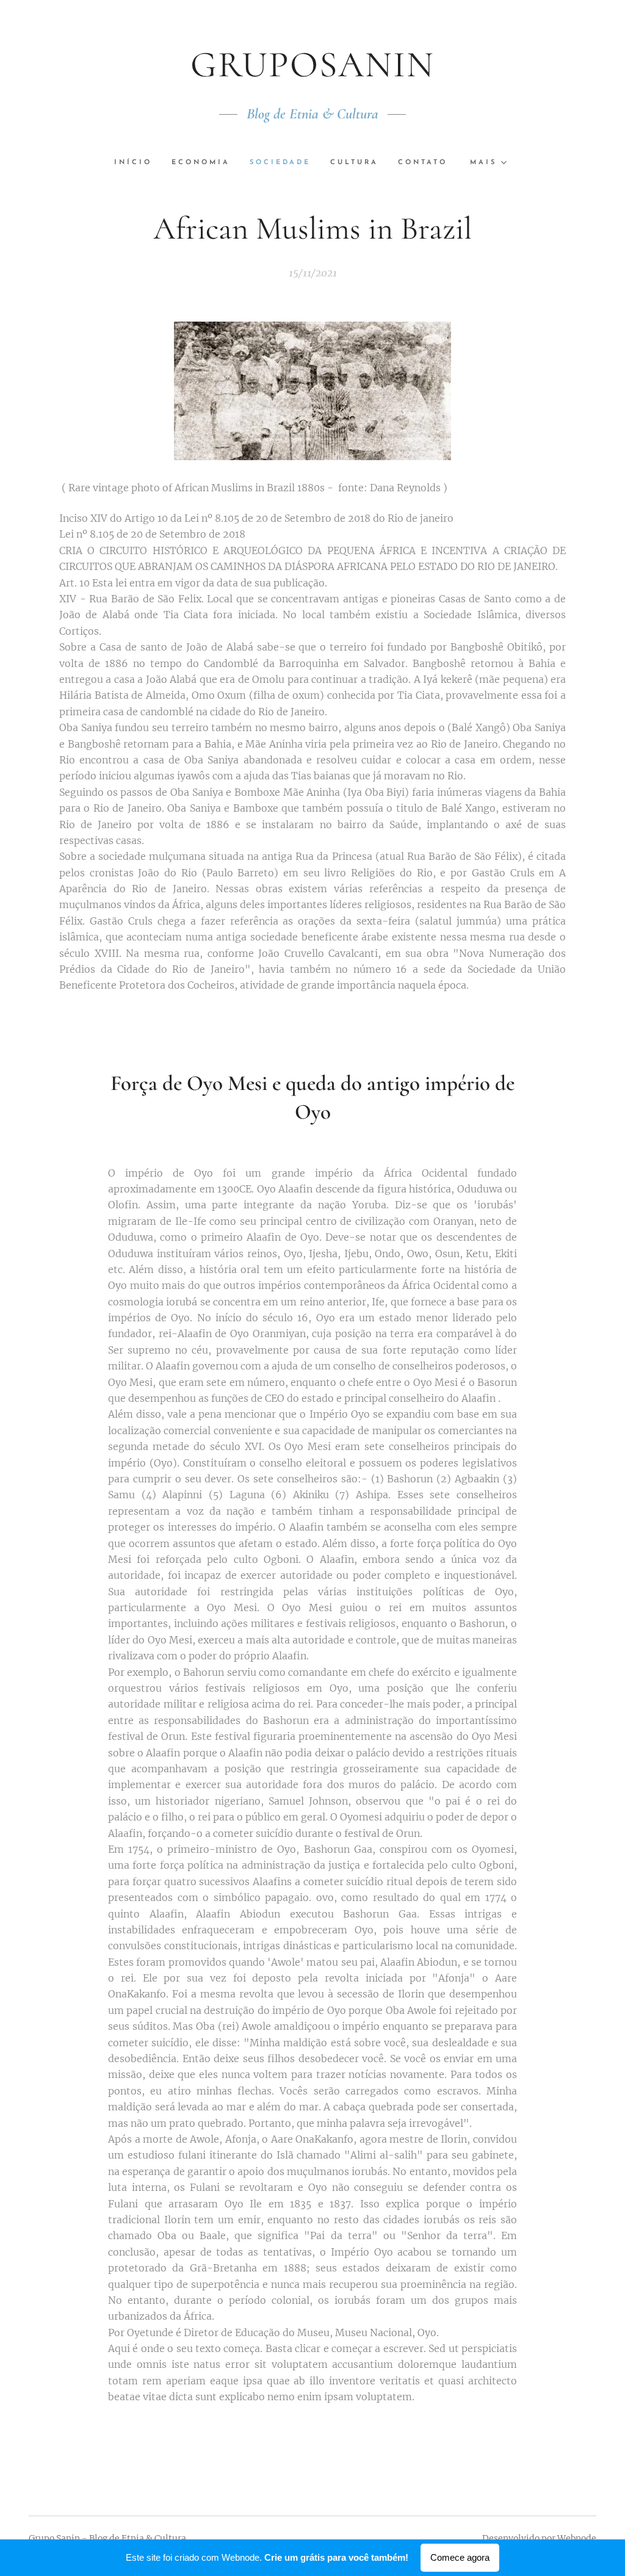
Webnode (577, 2538)
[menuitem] (138, 163)
